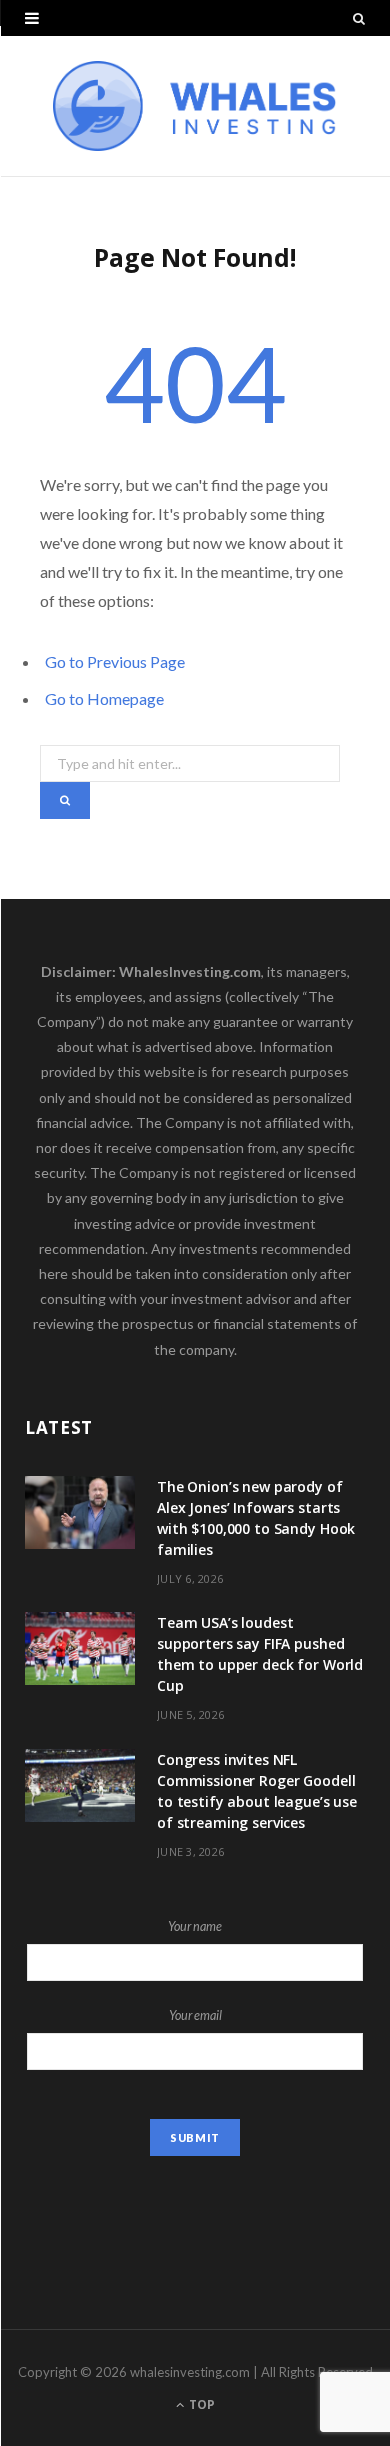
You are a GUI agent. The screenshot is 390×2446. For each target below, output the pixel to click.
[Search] (359, 18)
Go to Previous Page (115, 661)
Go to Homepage (104, 698)
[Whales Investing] (195, 106)
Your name (195, 1926)
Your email (195, 2015)
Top (200, 2404)
